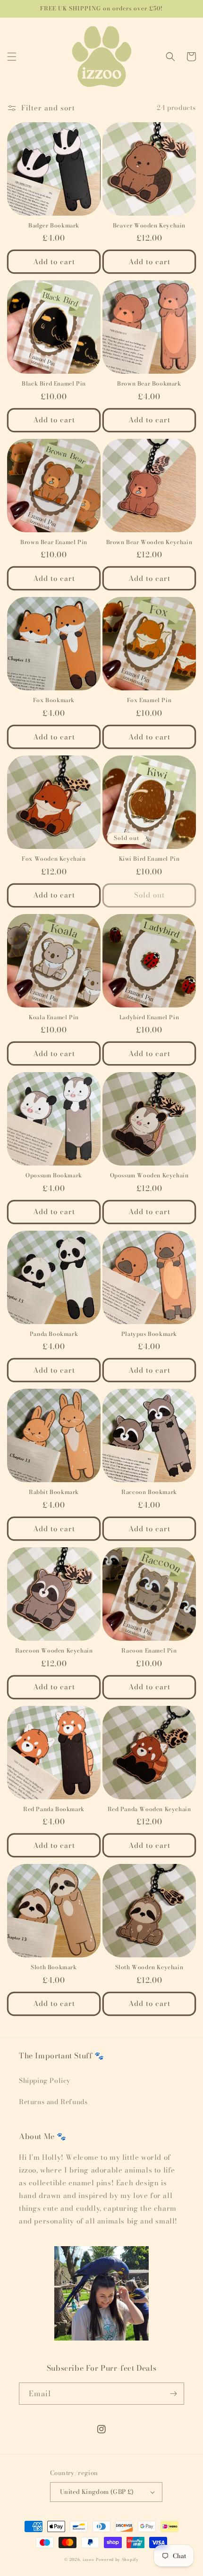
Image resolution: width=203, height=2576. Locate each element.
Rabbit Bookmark (54, 1492)
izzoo (89, 2559)
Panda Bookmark (54, 1334)
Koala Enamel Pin (54, 1017)
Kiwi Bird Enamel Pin (149, 859)
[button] (12, 57)
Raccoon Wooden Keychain (54, 1651)
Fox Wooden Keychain (54, 859)
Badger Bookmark (54, 226)
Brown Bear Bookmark (149, 384)
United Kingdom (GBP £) (97, 2492)
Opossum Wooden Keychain (149, 1175)
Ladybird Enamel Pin (149, 1017)
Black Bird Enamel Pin (54, 384)
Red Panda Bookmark (54, 1809)
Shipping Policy (45, 2081)
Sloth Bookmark (54, 1967)
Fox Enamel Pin (149, 700)
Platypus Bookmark (149, 1334)
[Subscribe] (173, 2394)
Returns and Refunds (53, 2102)
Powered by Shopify (117, 2559)
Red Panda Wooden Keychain (149, 1809)
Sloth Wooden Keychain (149, 1967)
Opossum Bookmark (54, 1175)
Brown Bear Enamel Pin (54, 542)
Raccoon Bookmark (149, 1492)
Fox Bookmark (54, 700)
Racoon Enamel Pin (149, 1651)
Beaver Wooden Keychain (149, 226)
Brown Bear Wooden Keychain (149, 542)
